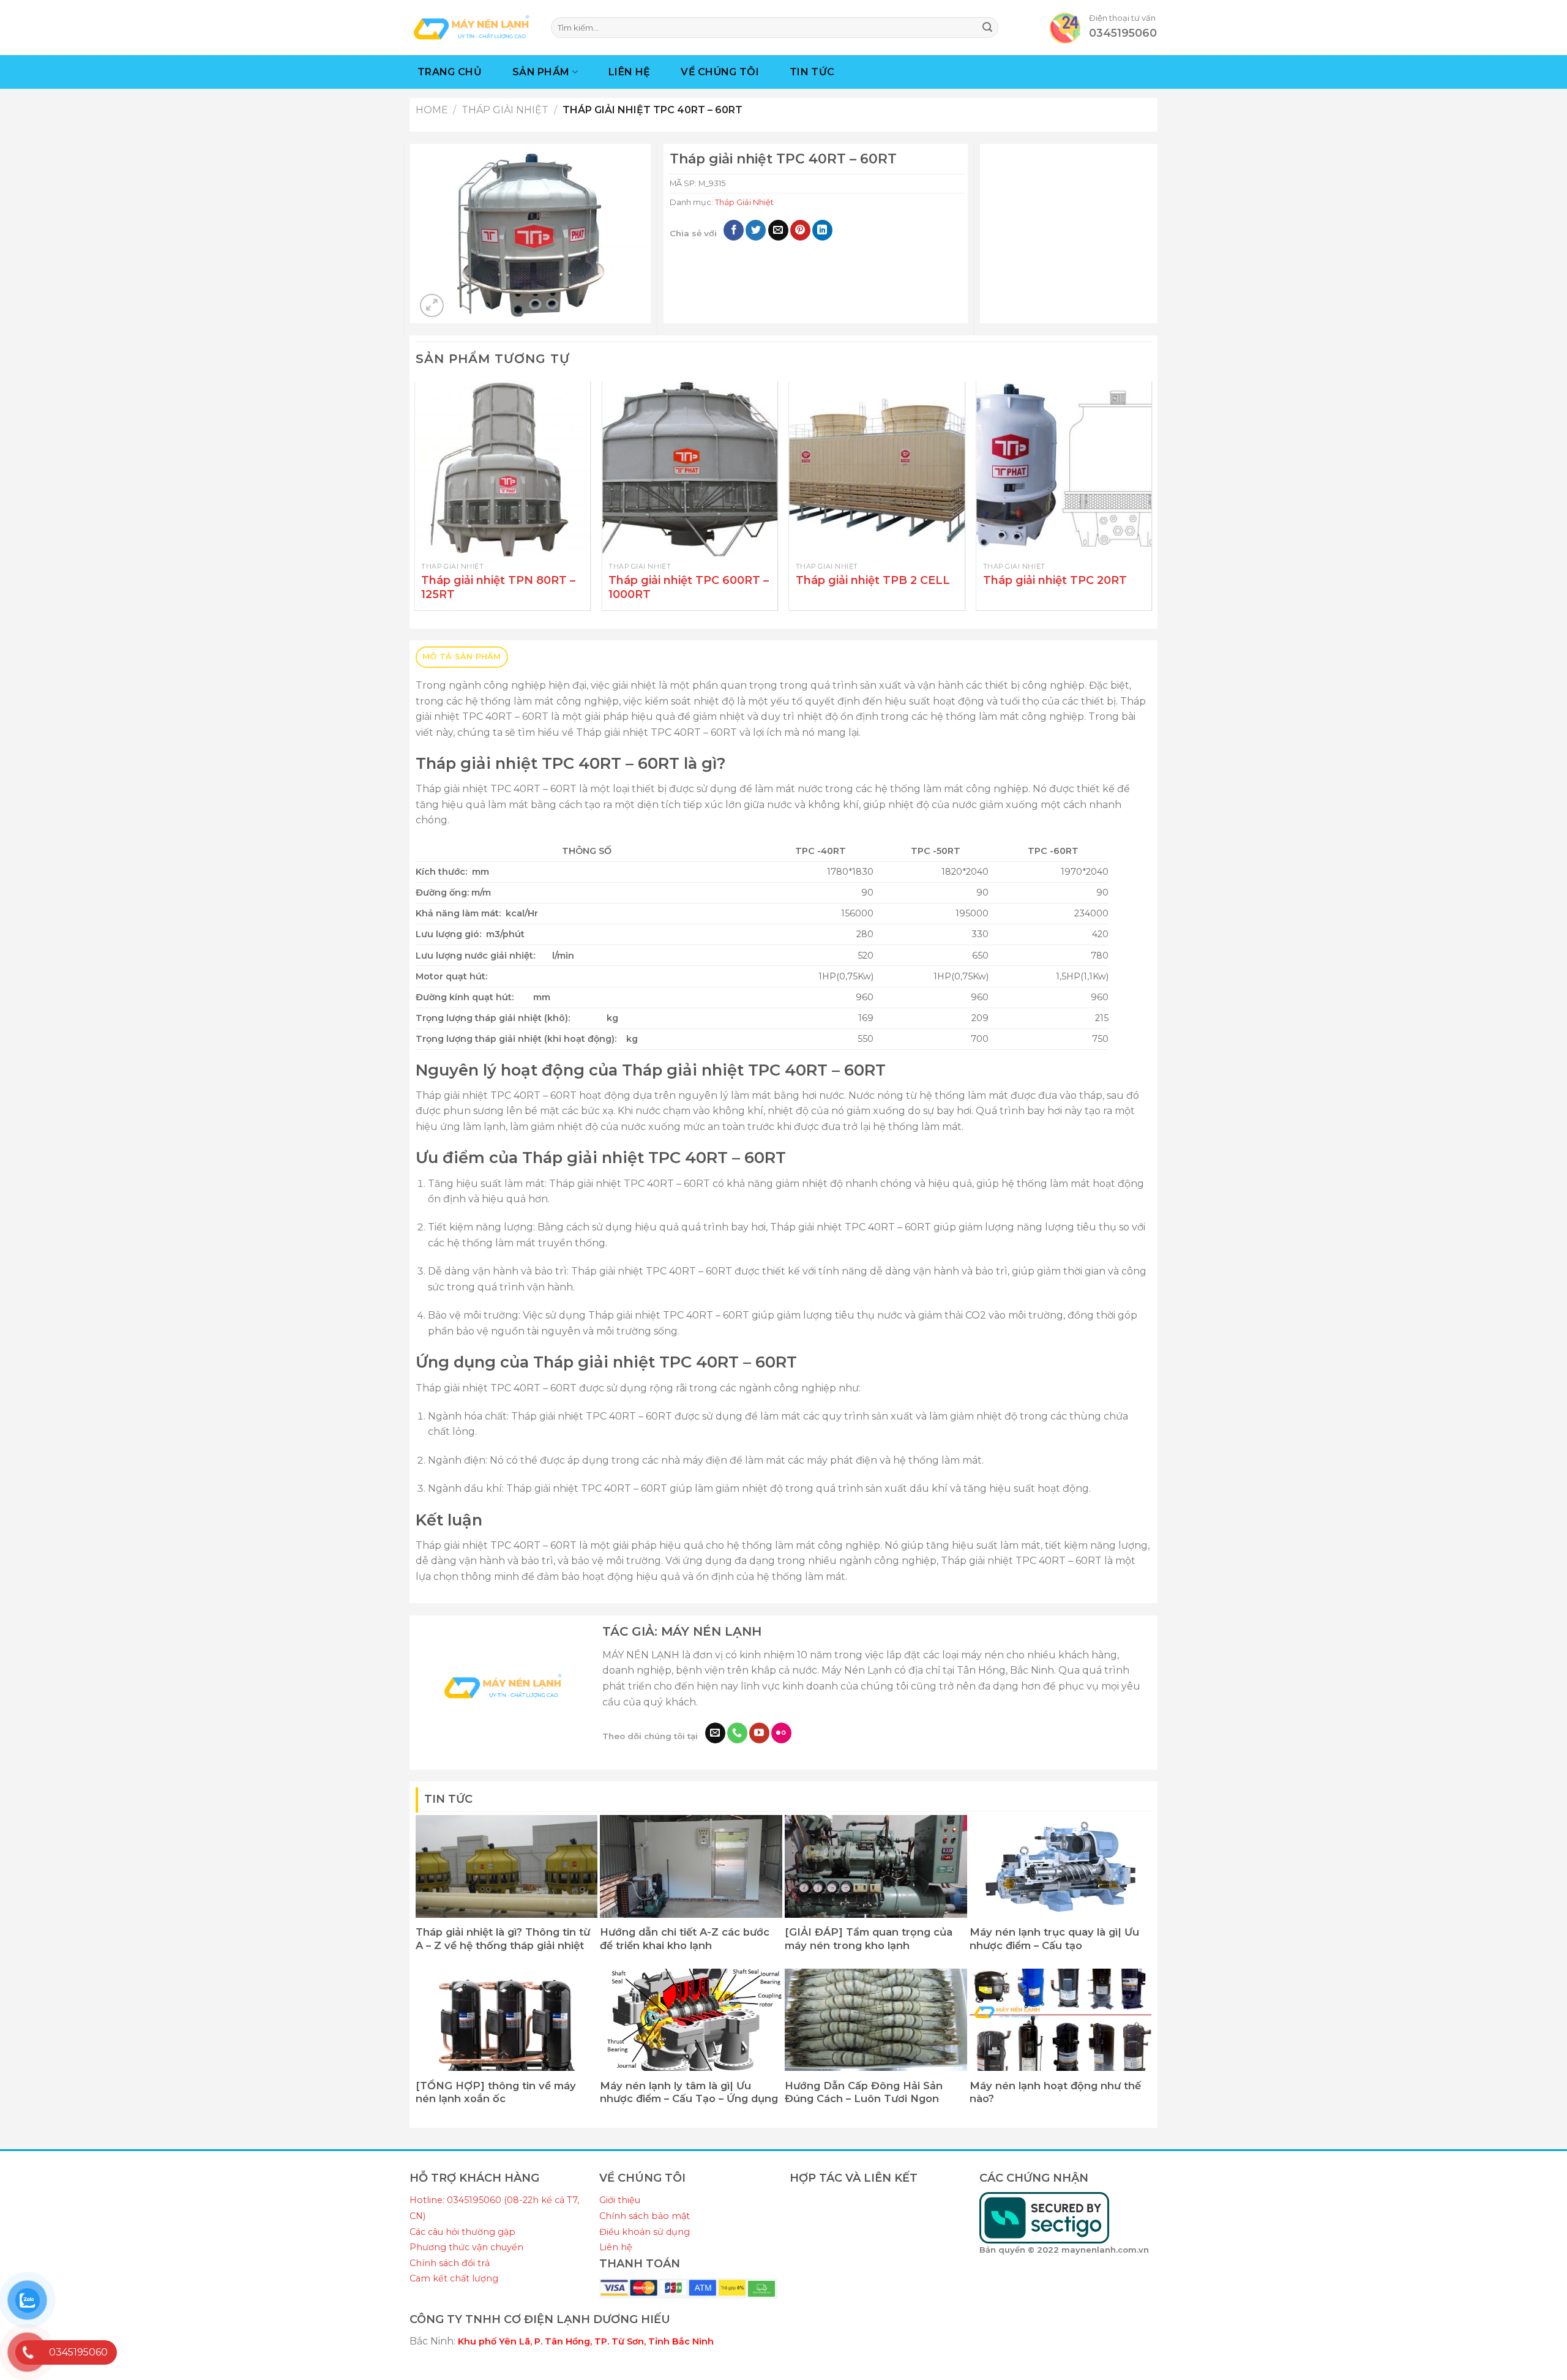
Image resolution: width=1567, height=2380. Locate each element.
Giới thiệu (620, 2200)
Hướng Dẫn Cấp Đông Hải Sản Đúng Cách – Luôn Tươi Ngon (864, 2092)
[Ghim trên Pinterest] (800, 230)
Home (432, 110)
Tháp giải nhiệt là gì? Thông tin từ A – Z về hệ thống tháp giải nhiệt (503, 1939)
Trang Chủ (450, 72)
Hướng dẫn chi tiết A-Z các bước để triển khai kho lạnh (685, 1939)
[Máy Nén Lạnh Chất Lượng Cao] (471, 27)
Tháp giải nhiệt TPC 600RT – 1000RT (689, 587)
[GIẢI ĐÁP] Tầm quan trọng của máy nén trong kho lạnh (869, 1939)
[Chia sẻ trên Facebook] (734, 230)
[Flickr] (781, 1733)
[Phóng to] (432, 306)
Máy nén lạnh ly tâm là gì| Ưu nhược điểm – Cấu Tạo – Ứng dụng (689, 2092)
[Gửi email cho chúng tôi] (715, 1733)
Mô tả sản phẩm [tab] (462, 657)
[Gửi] (987, 28)
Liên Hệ (629, 72)
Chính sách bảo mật (645, 2216)
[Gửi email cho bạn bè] (778, 230)
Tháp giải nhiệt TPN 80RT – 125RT (498, 587)
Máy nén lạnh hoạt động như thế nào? (1055, 2092)
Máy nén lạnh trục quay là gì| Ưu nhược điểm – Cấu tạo (1054, 1939)
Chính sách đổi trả (450, 2263)
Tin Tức (812, 72)
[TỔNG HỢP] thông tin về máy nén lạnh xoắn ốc (496, 2092)
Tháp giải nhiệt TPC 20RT (1055, 580)
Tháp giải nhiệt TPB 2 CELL (873, 580)
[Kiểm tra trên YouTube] (759, 1733)
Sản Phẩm (541, 72)
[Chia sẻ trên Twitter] (756, 230)
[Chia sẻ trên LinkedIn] (822, 230)
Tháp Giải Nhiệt (505, 110)
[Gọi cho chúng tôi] (737, 1733)
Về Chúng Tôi (720, 72)
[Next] (1151, 501)
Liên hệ (616, 2247)
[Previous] (416, 501)
